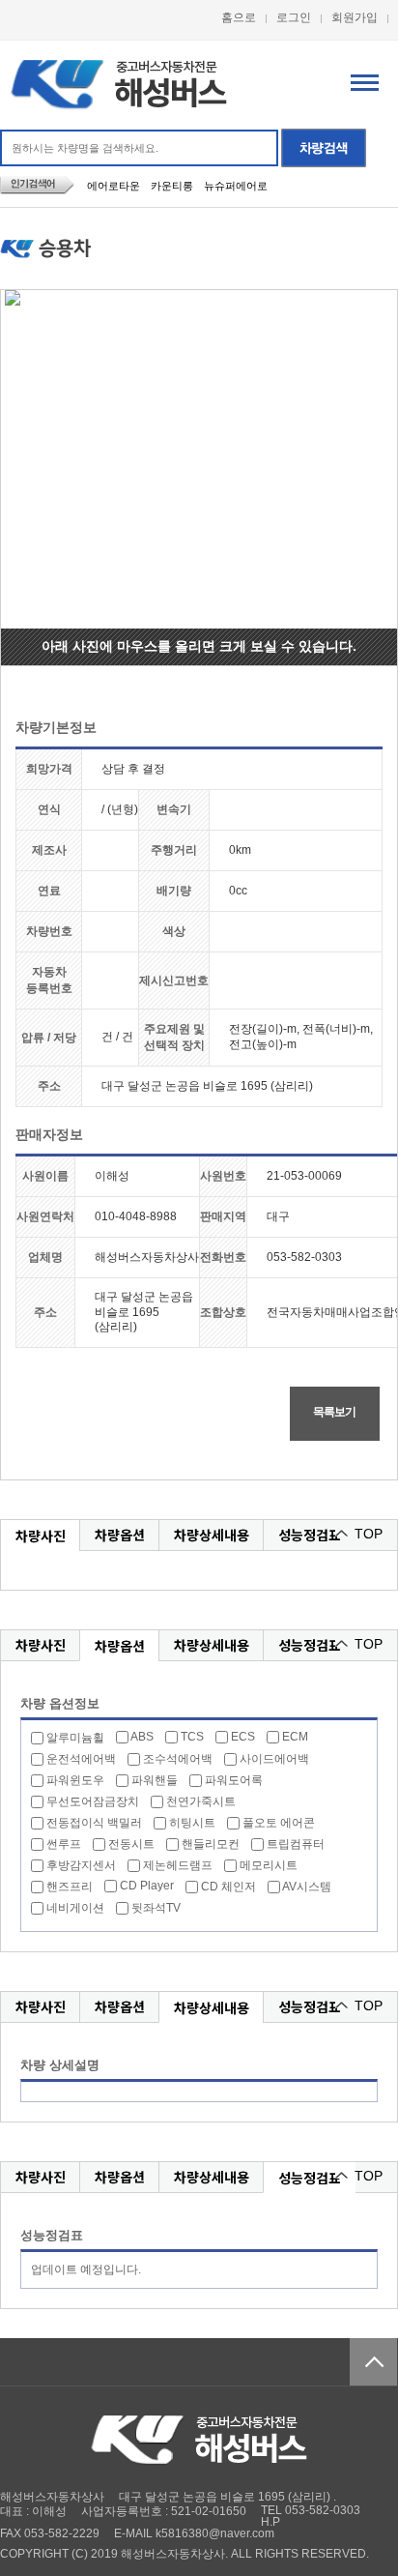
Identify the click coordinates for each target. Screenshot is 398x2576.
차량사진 (41, 1536)
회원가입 (355, 17)
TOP (369, 1534)
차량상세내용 (212, 1535)
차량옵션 (120, 1535)
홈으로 (239, 17)
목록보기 (334, 1412)
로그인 (294, 17)
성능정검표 (310, 1535)
